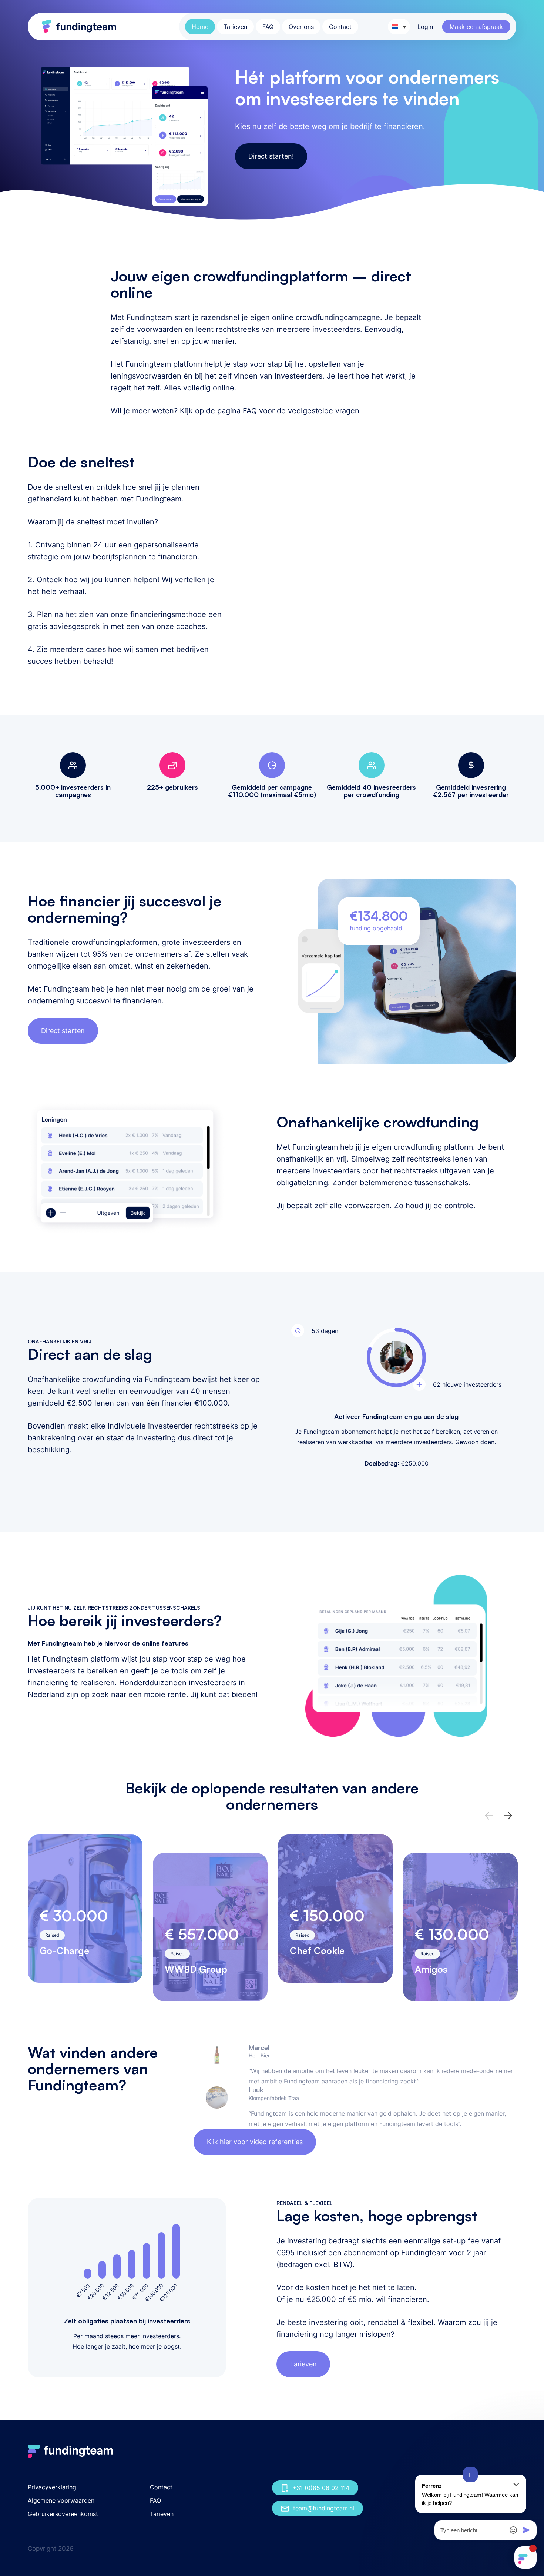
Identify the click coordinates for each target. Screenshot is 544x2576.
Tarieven (235, 27)
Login (425, 27)
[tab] (148, 1670)
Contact (340, 27)
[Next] (508, 1816)
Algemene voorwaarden (61, 2500)
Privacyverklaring (52, 2487)
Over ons (301, 27)
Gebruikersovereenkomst (63, 2514)
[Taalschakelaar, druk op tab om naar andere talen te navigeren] (399, 27)
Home (200, 27)
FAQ (268, 27)
